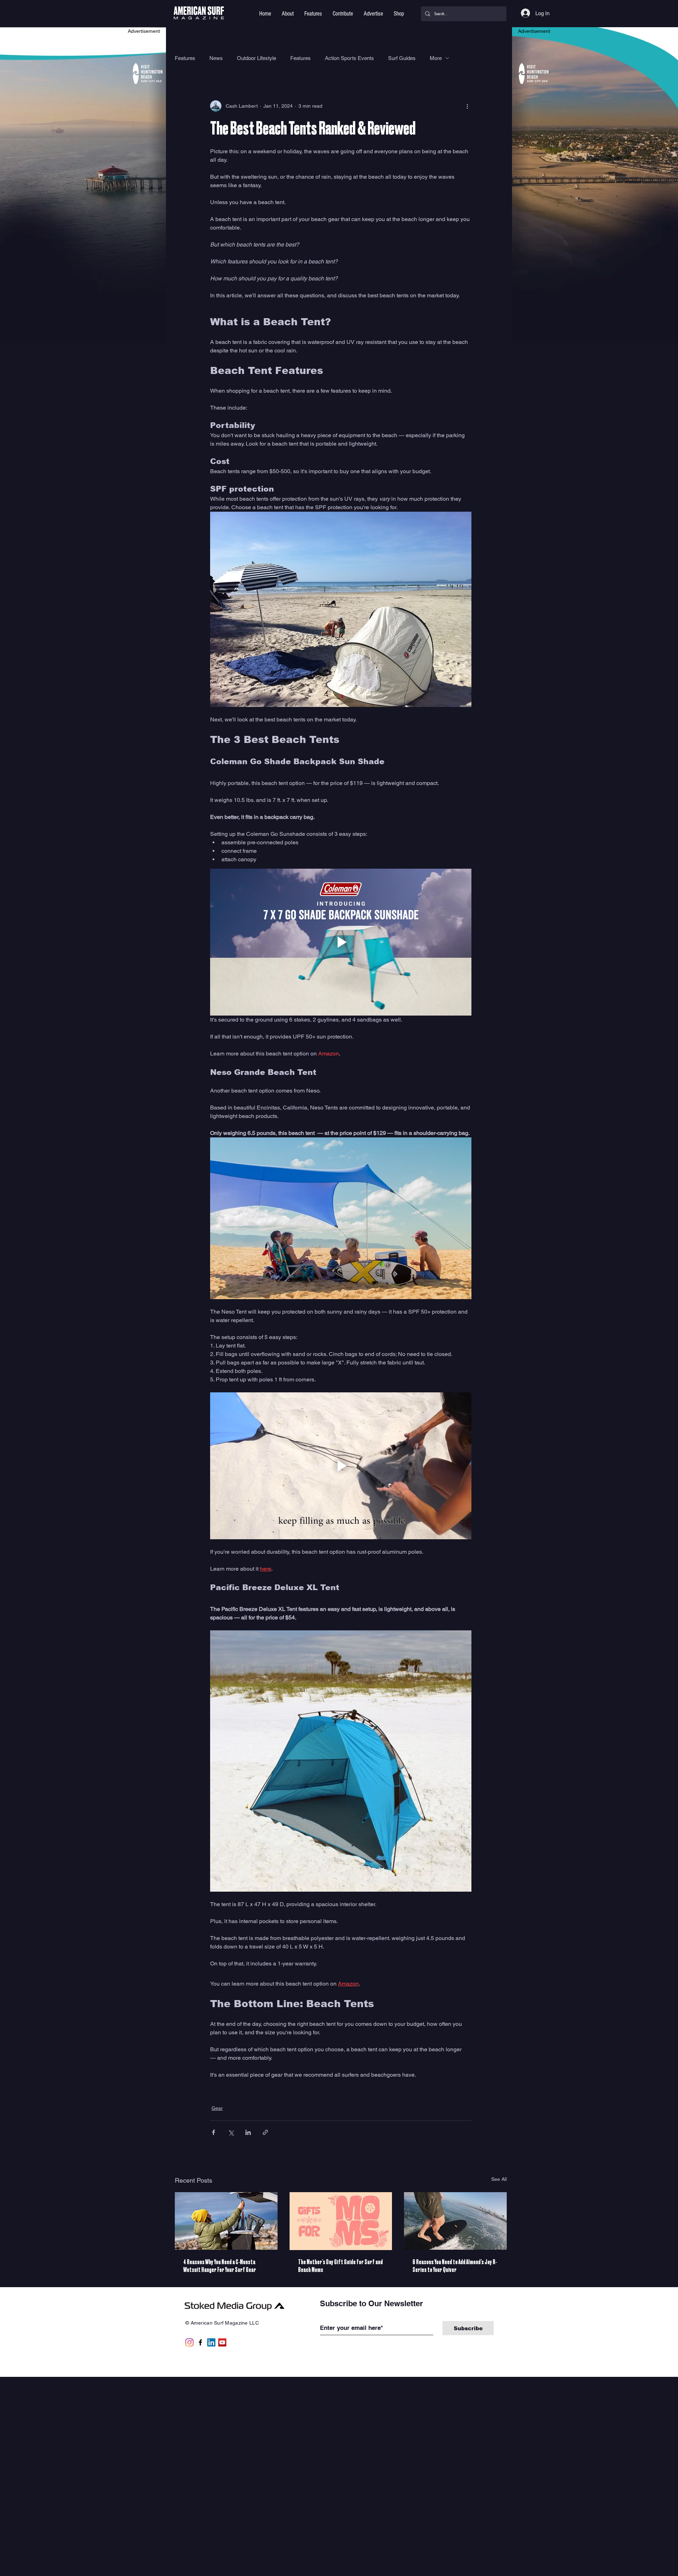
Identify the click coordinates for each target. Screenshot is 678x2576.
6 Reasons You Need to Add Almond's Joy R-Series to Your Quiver (455, 2266)
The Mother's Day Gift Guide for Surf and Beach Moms (340, 2266)
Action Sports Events (349, 58)
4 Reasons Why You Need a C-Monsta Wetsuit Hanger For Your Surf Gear (220, 2266)
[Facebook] (200, 2342)
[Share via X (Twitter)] (231, 2132)
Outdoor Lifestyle (257, 58)
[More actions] (467, 106)
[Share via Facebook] (213, 2132)
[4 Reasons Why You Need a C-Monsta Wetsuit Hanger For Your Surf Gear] (226, 2221)
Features (185, 58)
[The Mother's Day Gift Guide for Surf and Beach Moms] (341, 2221)
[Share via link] (265, 2132)
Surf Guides (402, 58)
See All (499, 2179)
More (436, 58)
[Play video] (341, 942)
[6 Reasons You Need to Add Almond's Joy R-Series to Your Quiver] (455, 2221)
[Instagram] (189, 2342)
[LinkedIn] (211, 2342)
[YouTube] (222, 2342)
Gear (217, 2108)
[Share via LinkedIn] (248, 2132)
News (216, 58)
